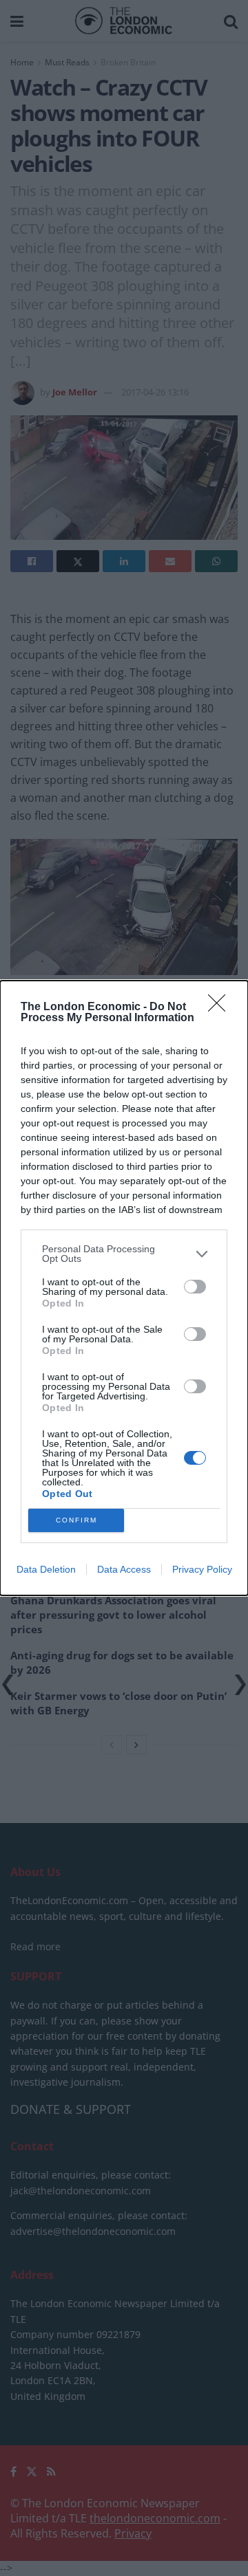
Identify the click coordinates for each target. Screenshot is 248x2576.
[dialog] (124, 1288)
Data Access (124, 1569)
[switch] (195, 1287)
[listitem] (124, 1254)
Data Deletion (46, 1569)
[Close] (221, 1007)
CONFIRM (76, 1520)
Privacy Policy (202, 1569)
